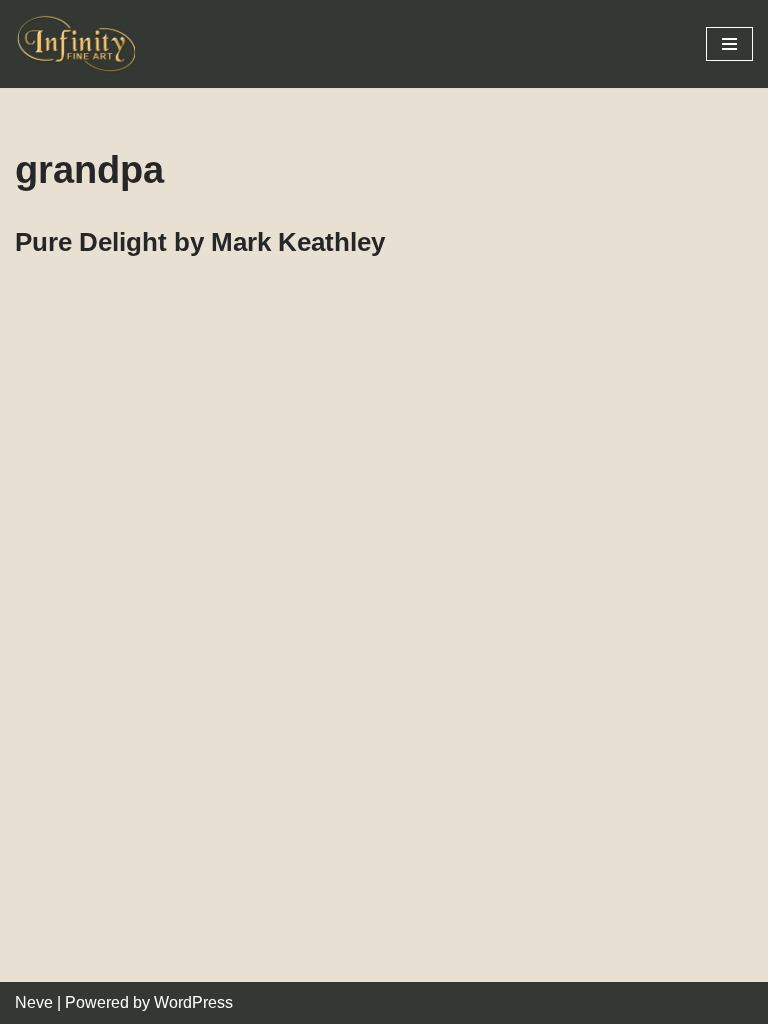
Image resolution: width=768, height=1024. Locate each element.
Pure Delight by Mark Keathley (200, 242)
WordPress (193, 1002)
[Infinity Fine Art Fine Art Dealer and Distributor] (80, 44)
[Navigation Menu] (729, 44)
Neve (34, 1002)
